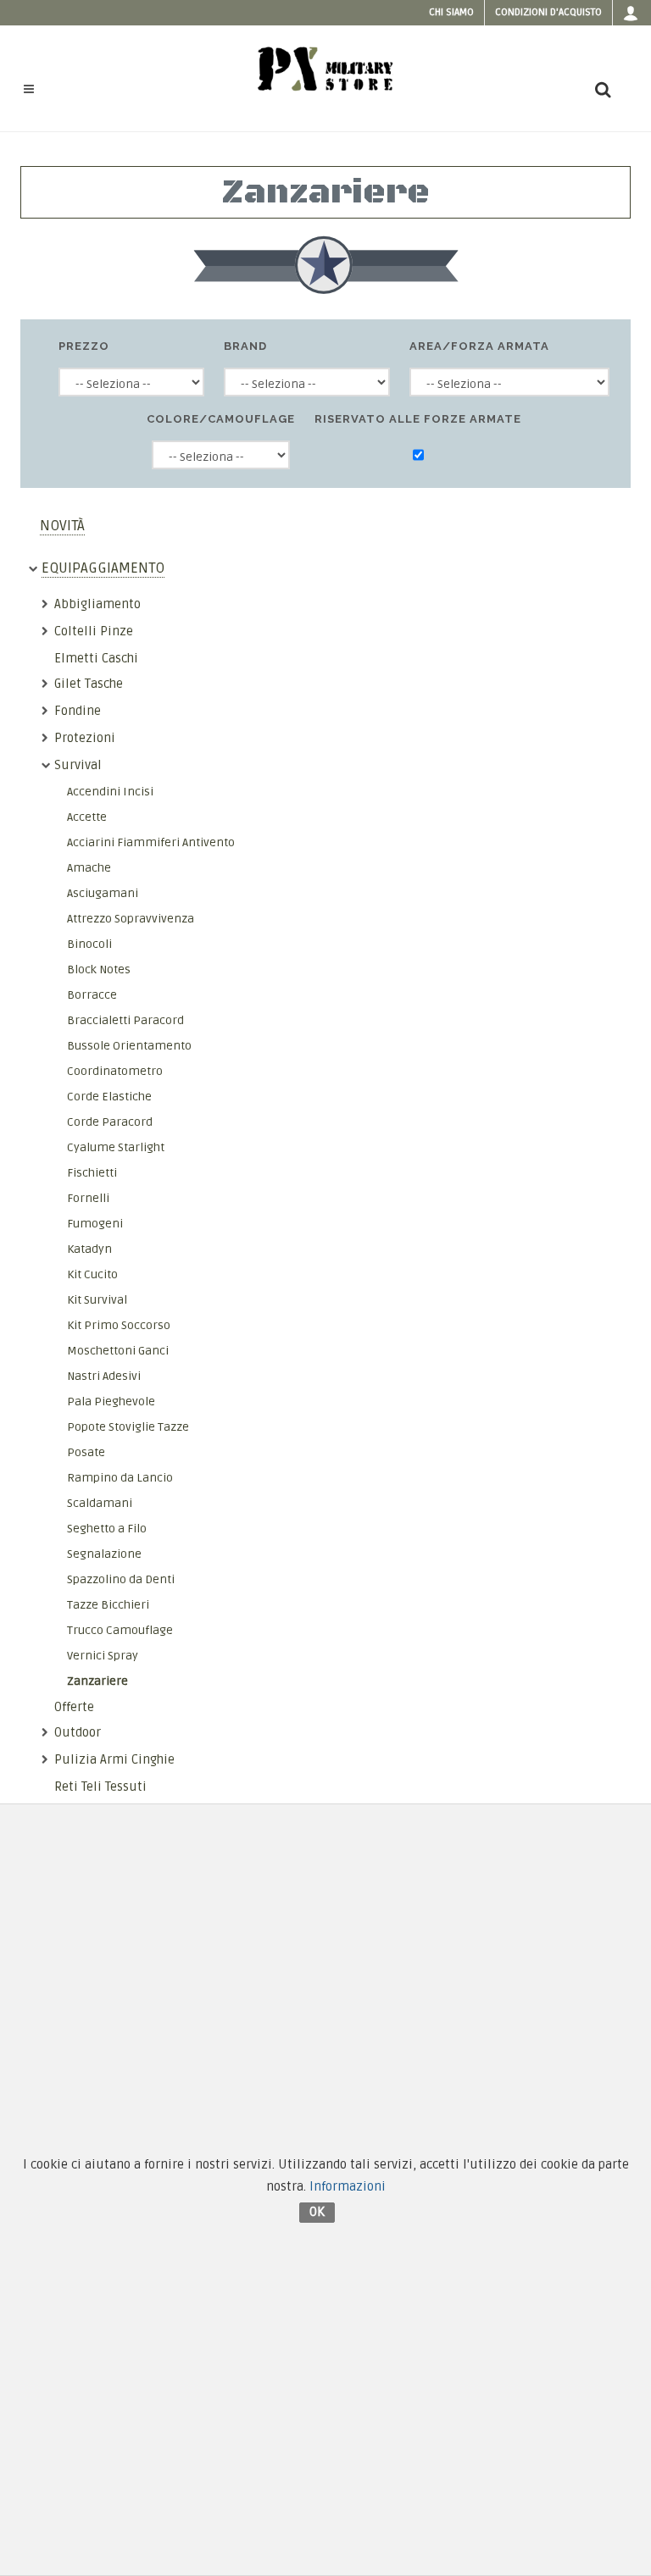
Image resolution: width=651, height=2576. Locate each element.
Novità (62, 526)
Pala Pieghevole (111, 1402)
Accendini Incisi (110, 792)
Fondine (78, 711)
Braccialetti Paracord (125, 1020)
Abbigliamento (97, 604)
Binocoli (89, 944)
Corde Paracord (110, 1122)
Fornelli (88, 1198)
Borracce (92, 995)
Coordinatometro (115, 1071)
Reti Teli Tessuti (100, 1787)
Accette (87, 817)
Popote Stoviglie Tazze (128, 1427)
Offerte (74, 1707)
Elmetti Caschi (96, 658)
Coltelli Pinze (94, 631)
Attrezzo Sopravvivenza (131, 919)
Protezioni (85, 738)
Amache (89, 868)
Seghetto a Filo (107, 1529)
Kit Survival (97, 1300)
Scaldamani (100, 1503)
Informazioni (348, 2186)
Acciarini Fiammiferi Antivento (151, 842)
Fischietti (92, 1173)
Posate (86, 1452)
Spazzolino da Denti (121, 1579)
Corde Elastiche (109, 1097)
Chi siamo (451, 12)
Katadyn (89, 1249)
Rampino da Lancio (120, 1478)
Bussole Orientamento (129, 1046)
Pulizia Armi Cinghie (114, 1759)
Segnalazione (104, 1554)
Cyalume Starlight (116, 1147)
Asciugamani (103, 893)
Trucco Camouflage (120, 1630)
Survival (78, 765)
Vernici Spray (103, 1656)
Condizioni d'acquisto (548, 12)
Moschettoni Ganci (118, 1351)
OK (317, 2212)
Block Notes (99, 969)
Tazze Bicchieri (108, 1605)
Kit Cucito (92, 1274)
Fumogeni (95, 1224)
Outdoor (78, 1732)
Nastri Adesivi (104, 1376)
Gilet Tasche (89, 684)
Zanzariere (97, 1681)
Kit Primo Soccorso (119, 1325)
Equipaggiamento (103, 568)
